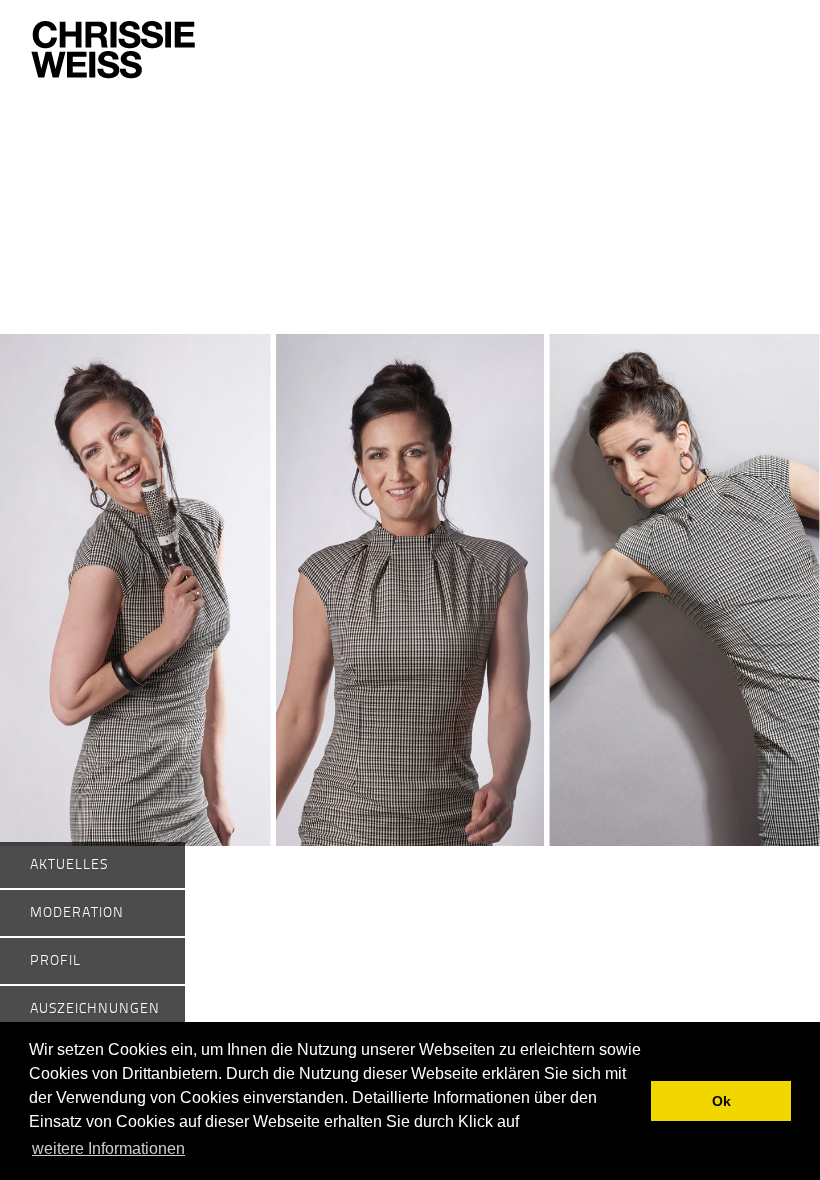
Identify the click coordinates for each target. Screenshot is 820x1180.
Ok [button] (721, 1101)
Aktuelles (69, 865)
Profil (55, 961)
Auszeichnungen (95, 1009)
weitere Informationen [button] (108, 1148)
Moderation (77, 913)
